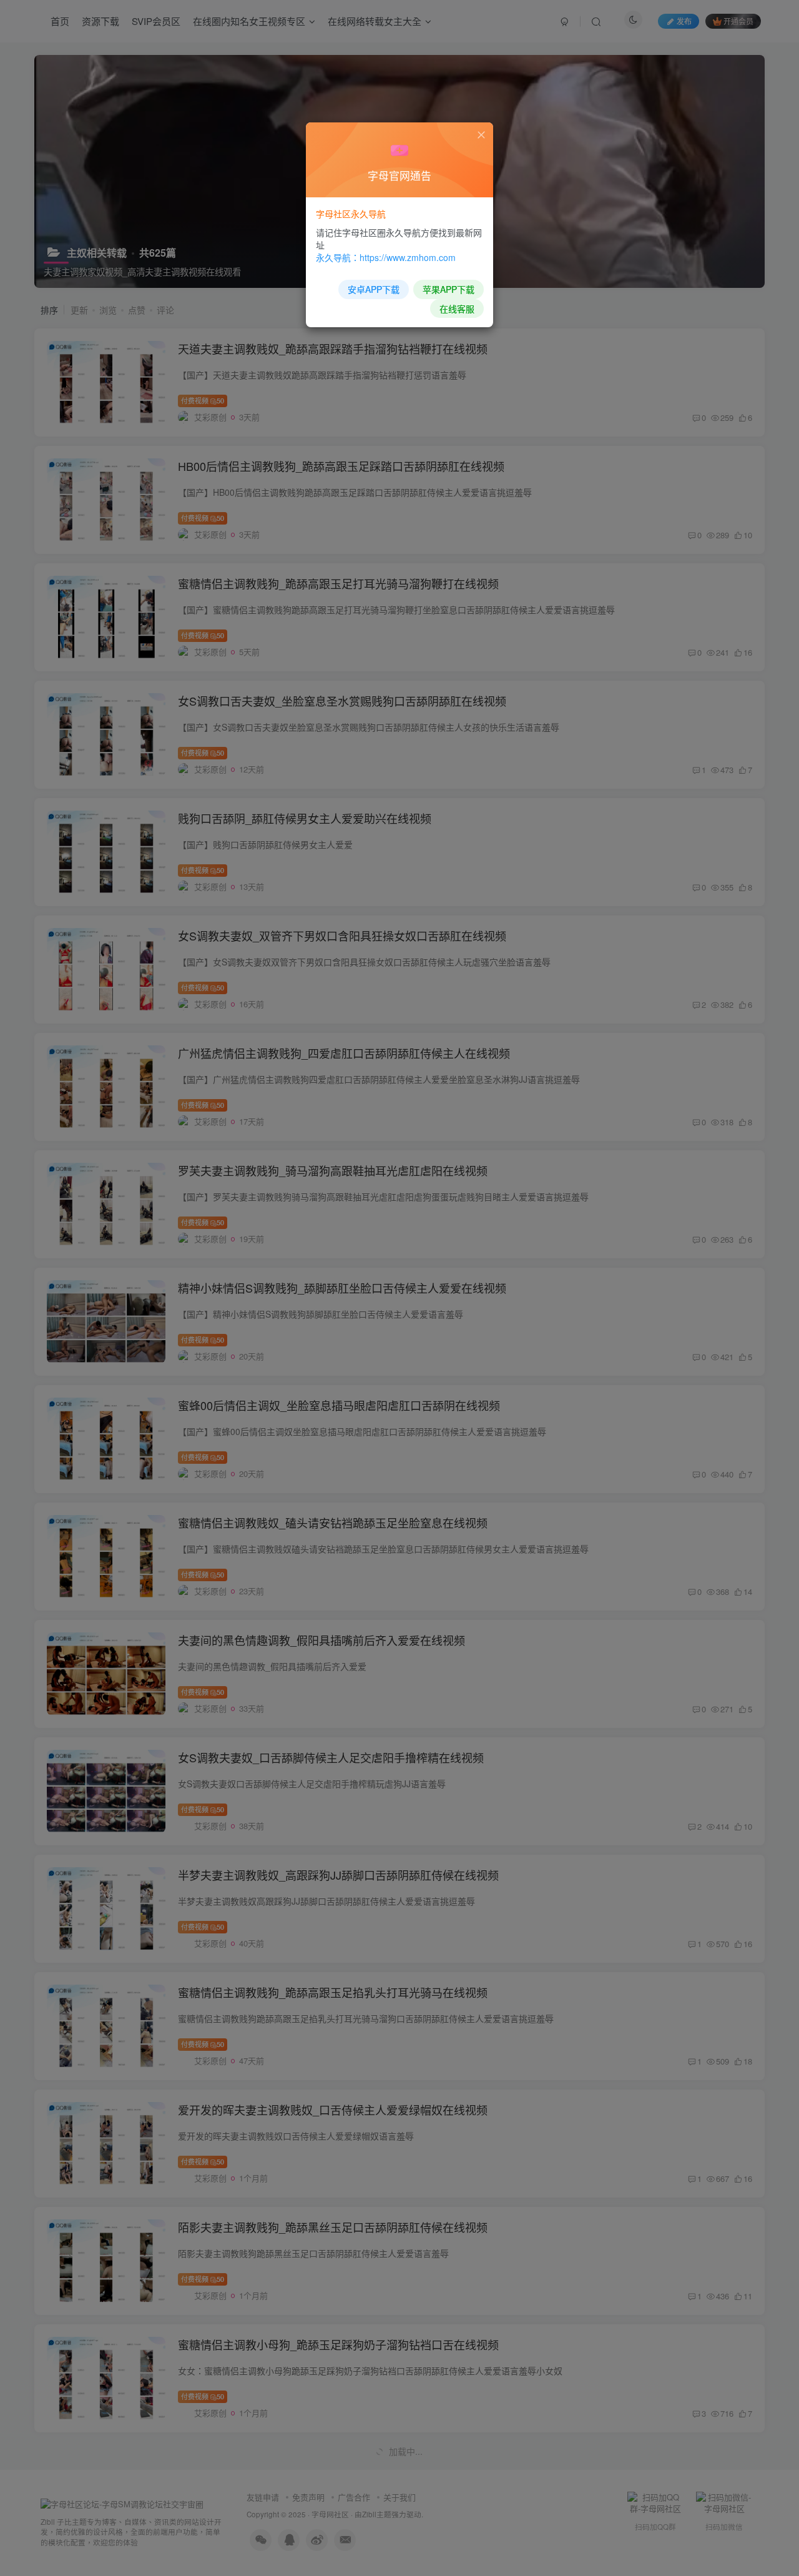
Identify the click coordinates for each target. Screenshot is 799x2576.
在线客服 (457, 308)
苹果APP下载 (449, 289)
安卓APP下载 (374, 289)
